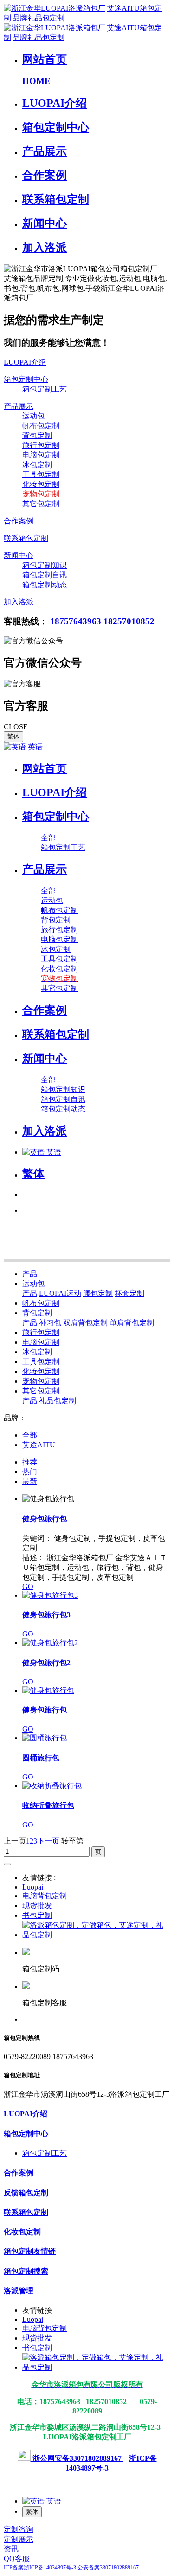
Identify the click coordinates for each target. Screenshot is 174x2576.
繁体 (13, 736)
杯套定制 (129, 1293)
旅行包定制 (41, 1332)
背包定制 (37, 1313)
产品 (30, 1274)
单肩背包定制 (132, 1323)
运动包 (33, 1284)
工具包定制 (41, 1362)
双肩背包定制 (85, 1323)
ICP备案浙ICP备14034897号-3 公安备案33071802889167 (71, 2568)
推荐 (30, 1462)
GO (28, 1586)
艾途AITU (39, 1445)
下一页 (48, 1841)
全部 (48, 838)
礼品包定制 (58, 1401)
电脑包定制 (41, 1342)
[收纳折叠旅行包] (52, 1786)
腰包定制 (98, 1293)
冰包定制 (37, 1352)
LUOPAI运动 (60, 1293)
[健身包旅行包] (48, 1690)
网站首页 (45, 769)
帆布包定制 (41, 1303)
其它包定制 (41, 1391)
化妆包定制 (41, 1371)
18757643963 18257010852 (102, 621)
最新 (30, 1481)
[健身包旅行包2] (50, 1643)
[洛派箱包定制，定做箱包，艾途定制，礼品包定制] (96, 1935)
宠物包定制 (41, 1381)
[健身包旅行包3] (50, 1595)
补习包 (50, 1323)
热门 (30, 1472)
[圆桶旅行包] (45, 1738)
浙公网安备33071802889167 (77, 2458)
